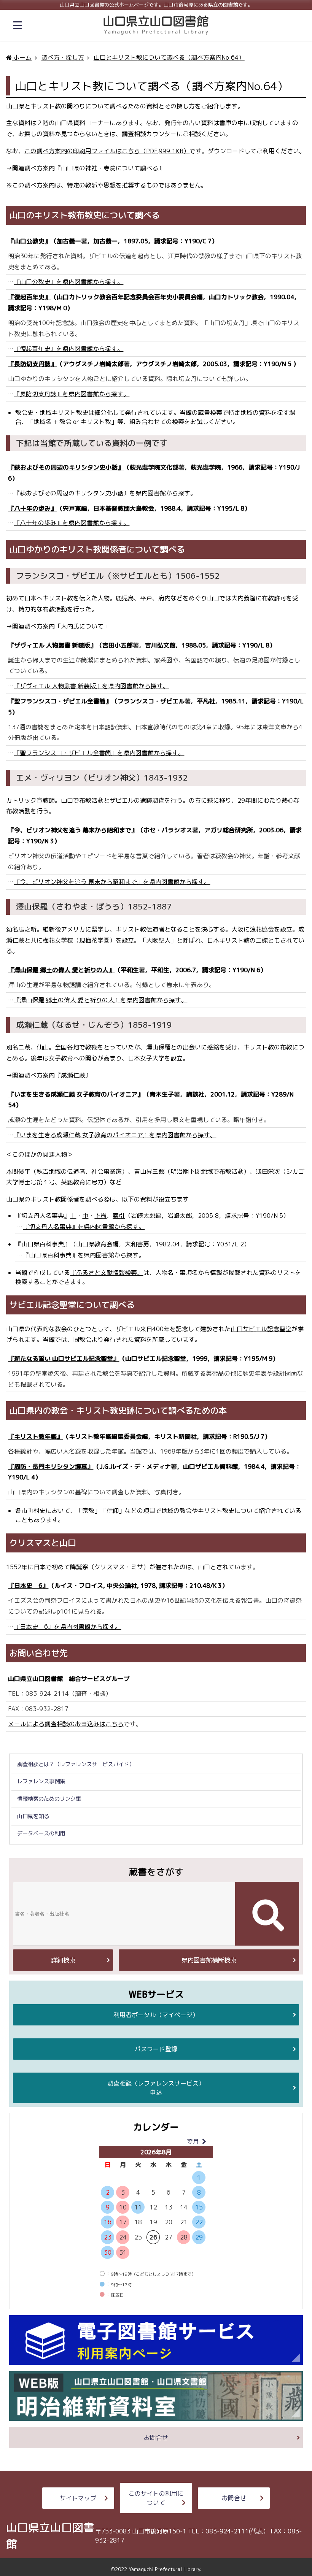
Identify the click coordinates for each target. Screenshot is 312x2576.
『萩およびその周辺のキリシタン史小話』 (66, 467)
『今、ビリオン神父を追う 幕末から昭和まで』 (73, 830)
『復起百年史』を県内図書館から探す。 (68, 349)
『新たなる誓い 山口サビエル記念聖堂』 (64, 1359)
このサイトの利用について (156, 2498)
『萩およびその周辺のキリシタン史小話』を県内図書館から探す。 (105, 493)
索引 (119, 1216)
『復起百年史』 (29, 297)
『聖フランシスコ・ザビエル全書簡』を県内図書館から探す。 (99, 753)
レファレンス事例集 (41, 1781)
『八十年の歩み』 (32, 508)
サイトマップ (78, 2498)
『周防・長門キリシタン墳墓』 (51, 1467)
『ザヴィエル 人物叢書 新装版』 (52, 645)
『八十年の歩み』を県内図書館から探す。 (72, 523)
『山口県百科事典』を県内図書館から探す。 (84, 1255)
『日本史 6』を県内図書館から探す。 (67, 1627)
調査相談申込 (156, 2088)
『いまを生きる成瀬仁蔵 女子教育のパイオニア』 (76, 1094)
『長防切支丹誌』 (32, 364)
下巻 (100, 1216)
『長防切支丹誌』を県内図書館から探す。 (72, 394)
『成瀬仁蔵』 (73, 1075)
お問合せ (156, 2438)
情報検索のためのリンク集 (49, 1799)
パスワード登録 (156, 2049)
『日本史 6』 (28, 1586)
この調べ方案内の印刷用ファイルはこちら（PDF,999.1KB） (107, 151)
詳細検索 (63, 1960)
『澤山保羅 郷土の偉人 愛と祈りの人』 (61, 970)
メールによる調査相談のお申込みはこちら (66, 1724)
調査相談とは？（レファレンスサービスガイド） (76, 1764)
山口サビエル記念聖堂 (261, 1329)
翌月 (193, 2141)
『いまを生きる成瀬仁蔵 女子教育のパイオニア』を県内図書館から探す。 (115, 1135)
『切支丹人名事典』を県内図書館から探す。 (84, 1227)
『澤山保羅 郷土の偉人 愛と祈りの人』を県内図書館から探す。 (100, 1000)
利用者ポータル (156, 2015)
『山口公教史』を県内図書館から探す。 (68, 282)
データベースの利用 (41, 1833)
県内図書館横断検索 (209, 1960)
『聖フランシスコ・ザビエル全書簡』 (60, 701)
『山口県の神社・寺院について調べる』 (110, 168)
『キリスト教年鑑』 (35, 1436)
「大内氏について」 (82, 626)
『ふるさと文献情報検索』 (107, 1273)
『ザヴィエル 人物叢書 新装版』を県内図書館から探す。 (91, 686)
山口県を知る (33, 1816)
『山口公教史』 (29, 241)
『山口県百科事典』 (43, 1244)
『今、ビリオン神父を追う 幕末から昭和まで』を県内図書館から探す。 (112, 882)
